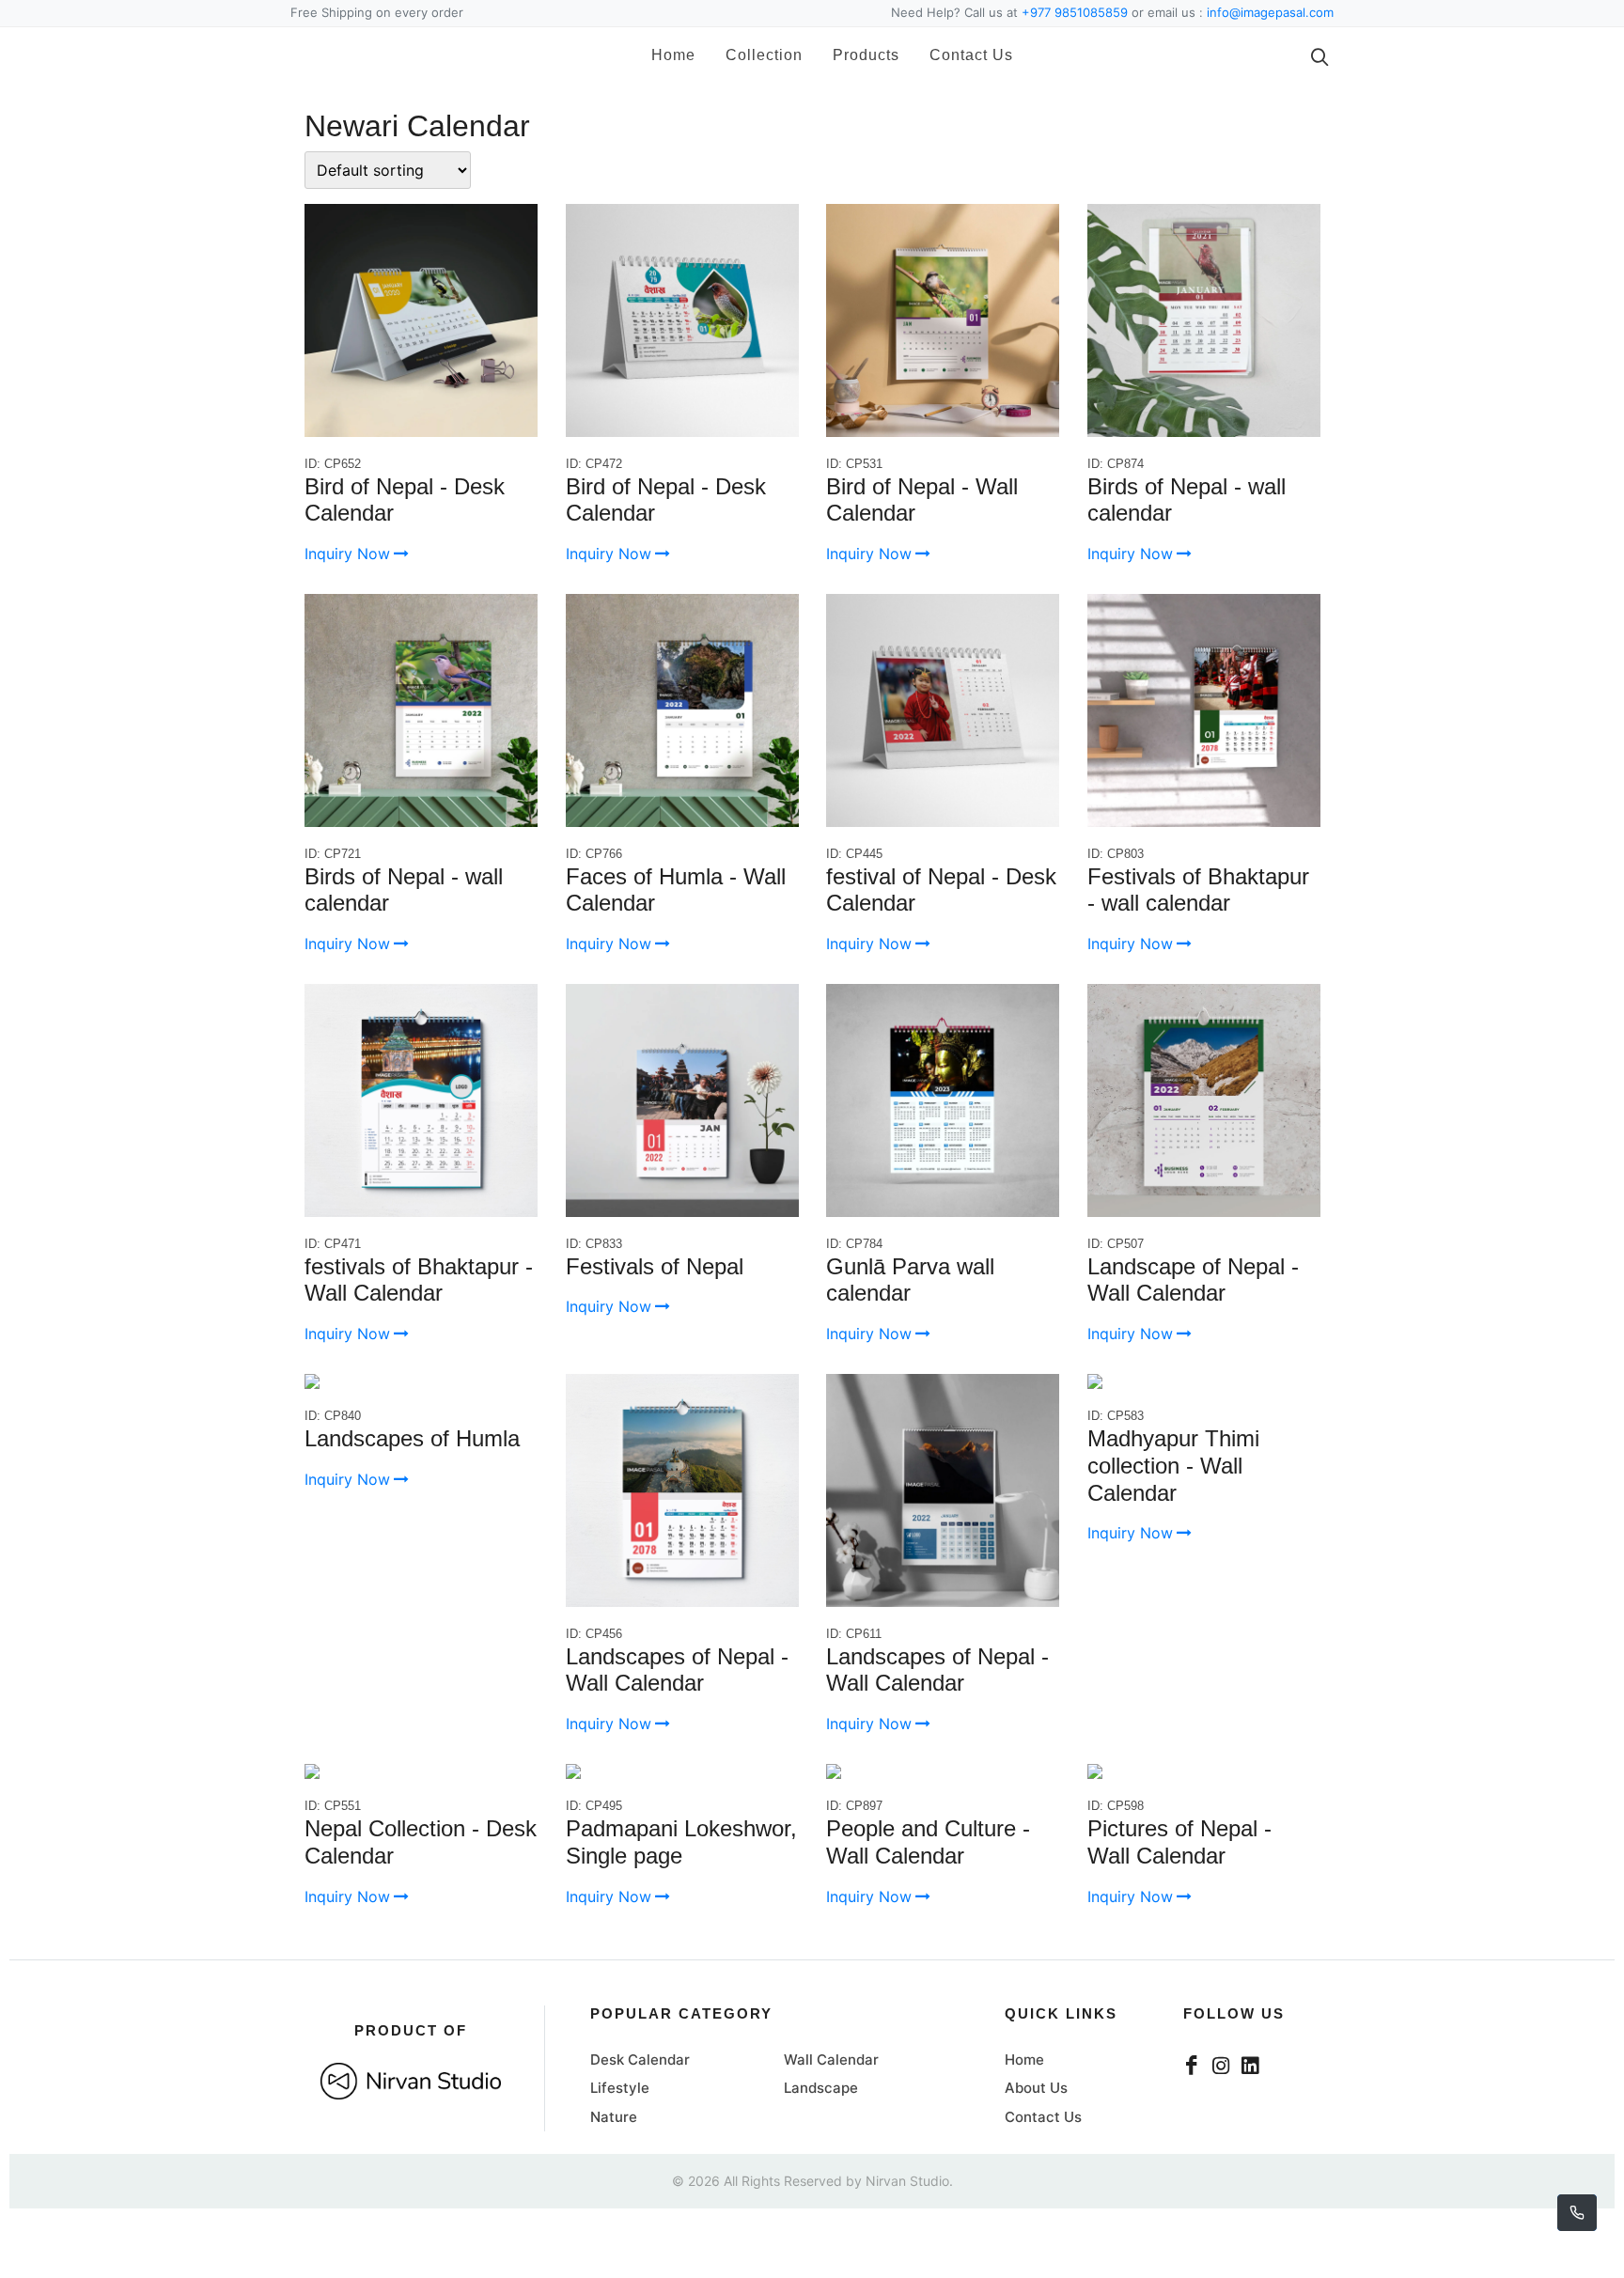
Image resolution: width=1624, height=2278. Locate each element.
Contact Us (944, 55)
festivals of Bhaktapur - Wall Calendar (419, 1280)
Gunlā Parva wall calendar (910, 1280)
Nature (614, 2117)
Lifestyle (620, 2088)
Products (839, 55)
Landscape (821, 2088)
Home (646, 55)
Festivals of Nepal (655, 1266)
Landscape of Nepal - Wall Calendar (1193, 1280)
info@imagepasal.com (1270, 12)
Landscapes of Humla (412, 1438)
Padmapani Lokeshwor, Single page (681, 1842)
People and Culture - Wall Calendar (928, 1842)
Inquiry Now (347, 554)
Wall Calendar (831, 2060)
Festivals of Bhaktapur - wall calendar (1198, 890)
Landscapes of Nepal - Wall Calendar (677, 1670)
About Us (1036, 2088)
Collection (737, 55)
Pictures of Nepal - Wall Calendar (1179, 1842)
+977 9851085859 (1075, 12)
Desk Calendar (640, 2060)
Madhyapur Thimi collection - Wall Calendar (1173, 1466)
